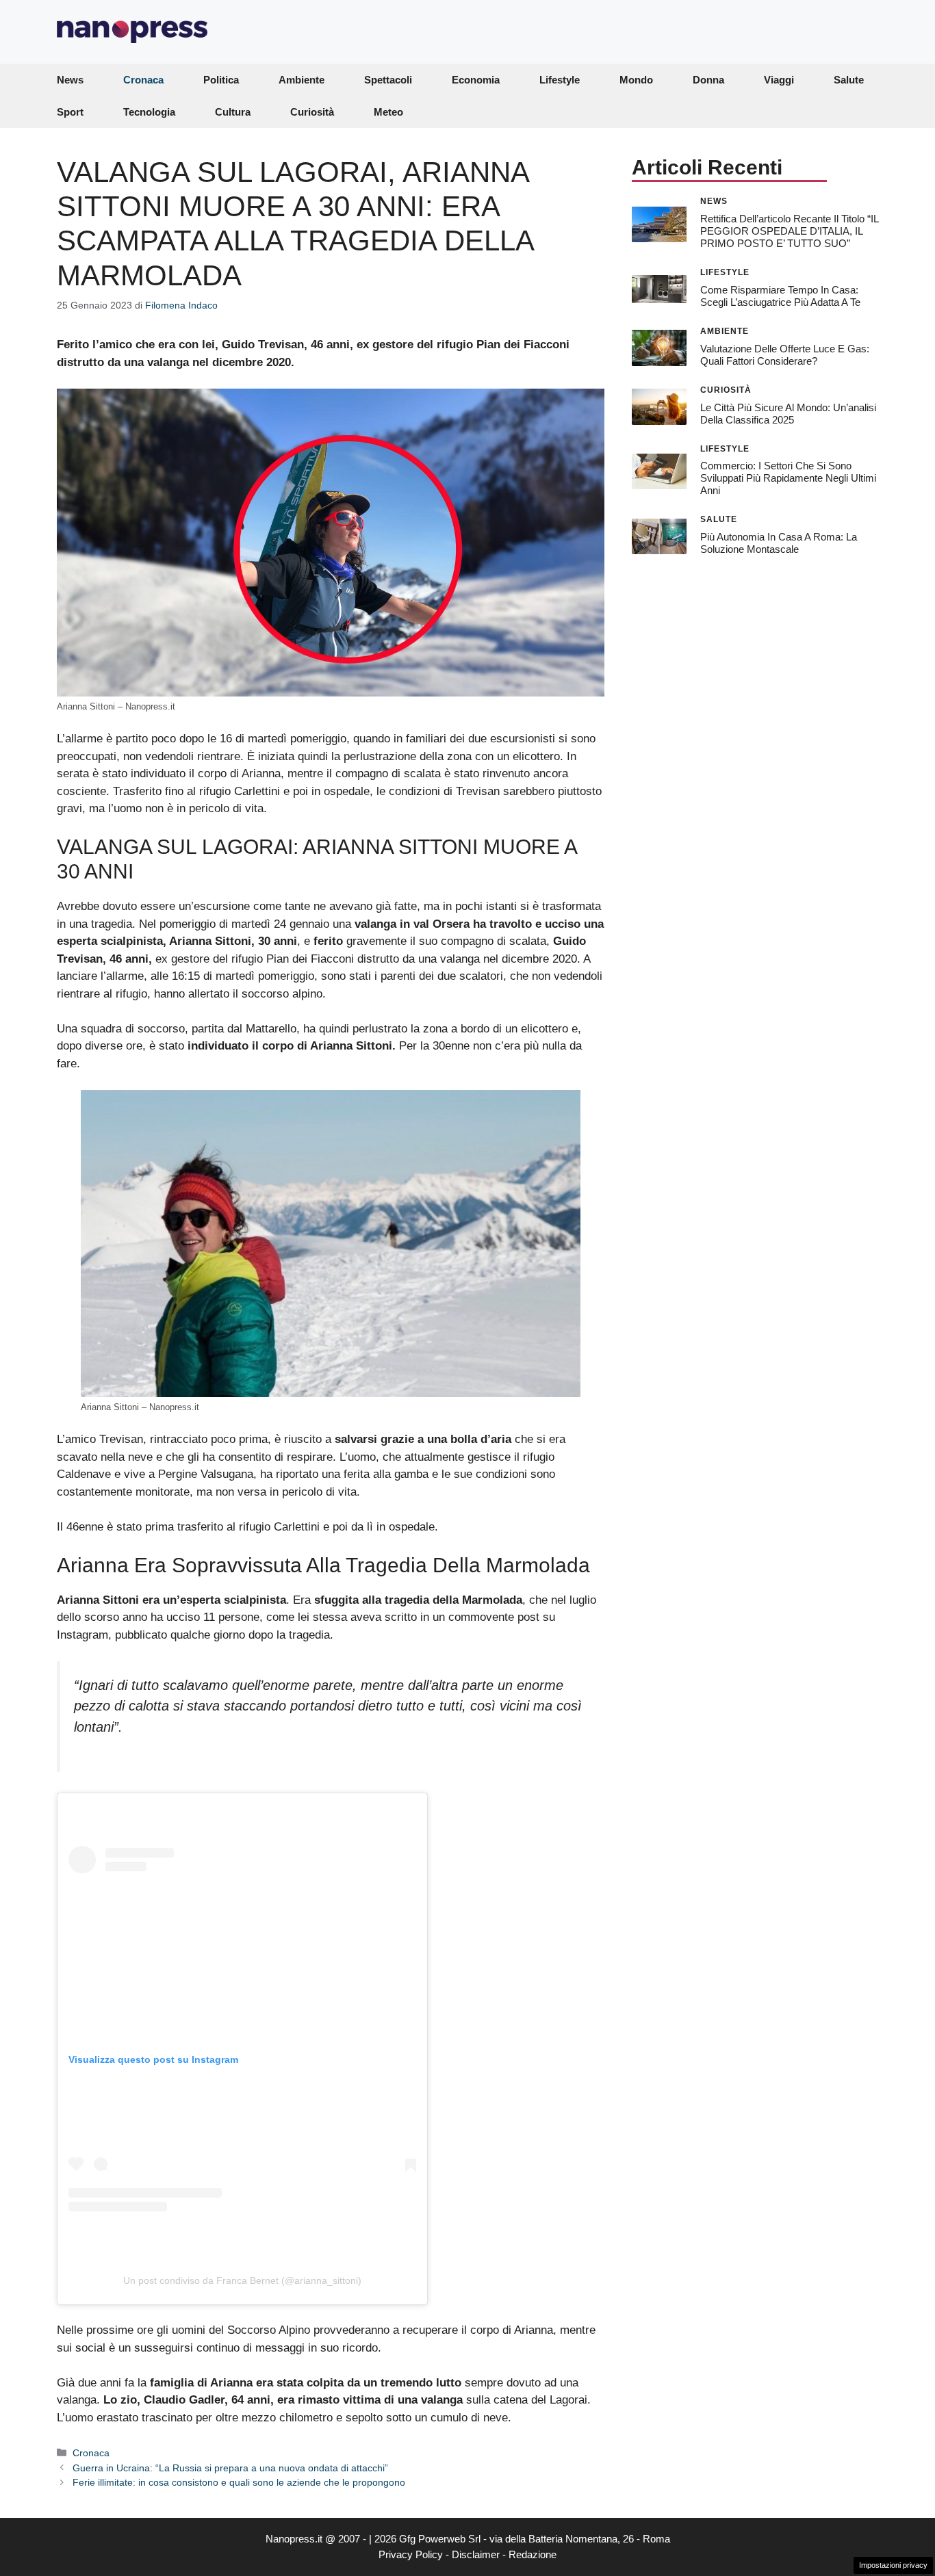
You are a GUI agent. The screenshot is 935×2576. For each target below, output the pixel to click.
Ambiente (302, 80)
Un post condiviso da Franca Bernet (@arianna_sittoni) (242, 2280)
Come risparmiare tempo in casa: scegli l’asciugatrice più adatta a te (780, 295)
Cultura (233, 112)
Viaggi (779, 80)
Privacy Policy (411, 2554)
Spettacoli (388, 80)
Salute (849, 80)
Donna (708, 80)
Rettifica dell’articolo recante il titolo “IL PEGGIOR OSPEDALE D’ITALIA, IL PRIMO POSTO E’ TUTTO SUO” (789, 230)
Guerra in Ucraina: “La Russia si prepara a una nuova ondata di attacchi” (230, 2468)
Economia (476, 80)
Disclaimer (476, 2554)
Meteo (388, 112)
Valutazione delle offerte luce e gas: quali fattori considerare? (785, 354)
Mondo (636, 80)
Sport (70, 112)
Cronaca (143, 80)
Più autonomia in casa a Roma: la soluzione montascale (779, 542)
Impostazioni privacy (893, 2565)
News (70, 80)
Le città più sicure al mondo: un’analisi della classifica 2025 (788, 413)
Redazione (533, 2554)
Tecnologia (149, 112)
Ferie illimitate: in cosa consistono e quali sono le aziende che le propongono (239, 2482)
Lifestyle (560, 80)
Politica (221, 80)
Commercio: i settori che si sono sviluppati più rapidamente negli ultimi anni (788, 478)
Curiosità (312, 112)
